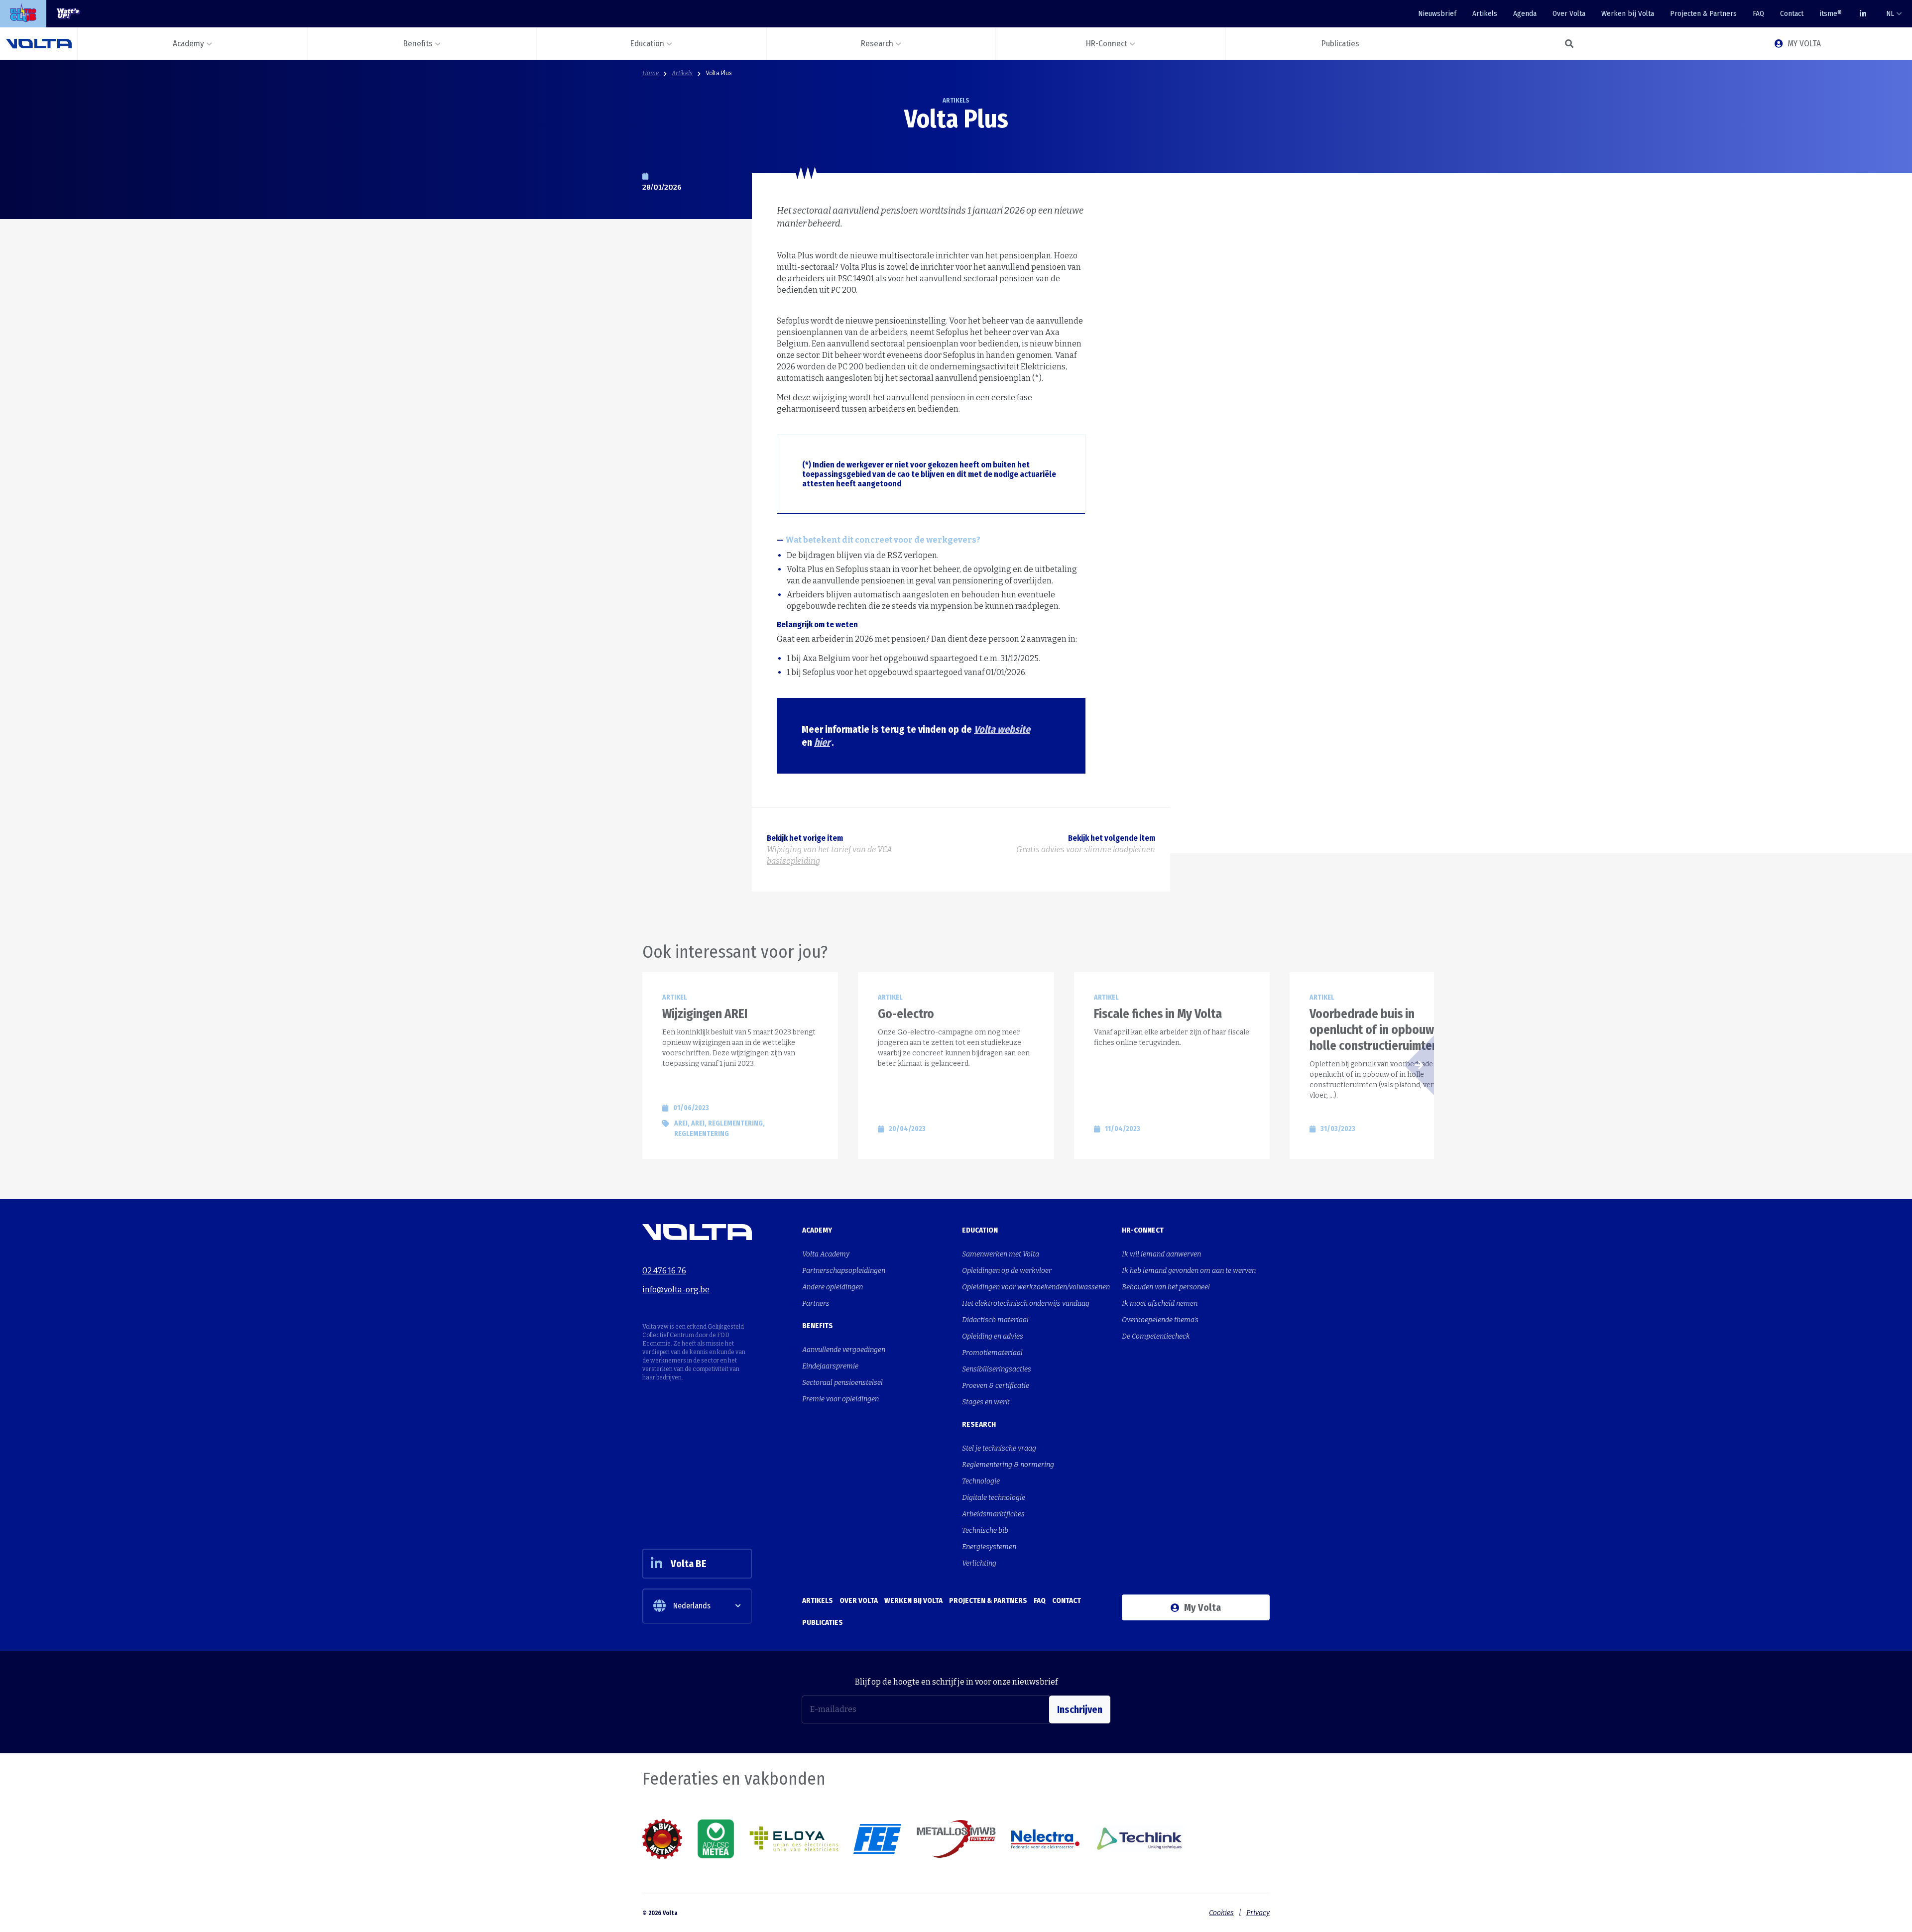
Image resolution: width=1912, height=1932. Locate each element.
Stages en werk (986, 1402)
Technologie (981, 1481)
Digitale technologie (994, 1498)
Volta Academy (826, 1254)
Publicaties (823, 1622)
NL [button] (1890, 13)
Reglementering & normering (1008, 1465)
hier (822, 742)
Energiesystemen (989, 1547)
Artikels (1485, 13)
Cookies (1221, 1913)
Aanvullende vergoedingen (844, 1350)
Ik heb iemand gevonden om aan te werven (1189, 1271)
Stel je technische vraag (999, 1448)
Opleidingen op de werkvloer (1007, 1271)
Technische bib (985, 1531)
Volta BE (689, 1564)
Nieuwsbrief (1437, 13)
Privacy (1258, 1913)
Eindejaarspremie (830, 1366)
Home (651, 73)
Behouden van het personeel (1166, 1287)
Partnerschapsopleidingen (844, 1271)
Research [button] (877, 44)
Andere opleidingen (833, 1287)
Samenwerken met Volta (1001, 1254)
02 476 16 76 (664, 1271)
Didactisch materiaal (995, 1320)
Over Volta (1569, 13)
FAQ (1758, 13)
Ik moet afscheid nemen (1160, 1304)
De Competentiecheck (1156, 1336)
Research (979, 1424)
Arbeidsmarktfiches (993, 1514)
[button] (1569, 44)
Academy (817, 1230)
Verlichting (979, 1563)
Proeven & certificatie (996, 1386)
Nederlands (692, 1606)
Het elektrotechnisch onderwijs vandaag (1026, 1304)
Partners (816, 1304)
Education (980, 1230)
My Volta (1202, 1607)
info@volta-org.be (676, 1290)
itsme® (1831, 13)
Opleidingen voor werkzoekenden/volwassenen (1036, 1287)
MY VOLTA (1804, 44)
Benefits (818, 1326)
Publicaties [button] (1340, 44)
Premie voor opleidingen (840, 1399)
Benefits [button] (418, 44)
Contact (1792, 13)
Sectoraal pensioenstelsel (842, 1383)
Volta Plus (719, 73)
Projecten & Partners (1703, 13)
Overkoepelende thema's (1160, 1320)
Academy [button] (188, 44)
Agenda (1525, 13)
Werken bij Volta (1628, 13)
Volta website (1002, 729)
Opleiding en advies (993, 1336)
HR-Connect (1143, 1230)
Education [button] (647, 44)
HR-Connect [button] (1107, 44)
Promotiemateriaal (992, 1353)
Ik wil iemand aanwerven (1161, 1254)
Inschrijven (1080, 1709)
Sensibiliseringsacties (997, 1369)
